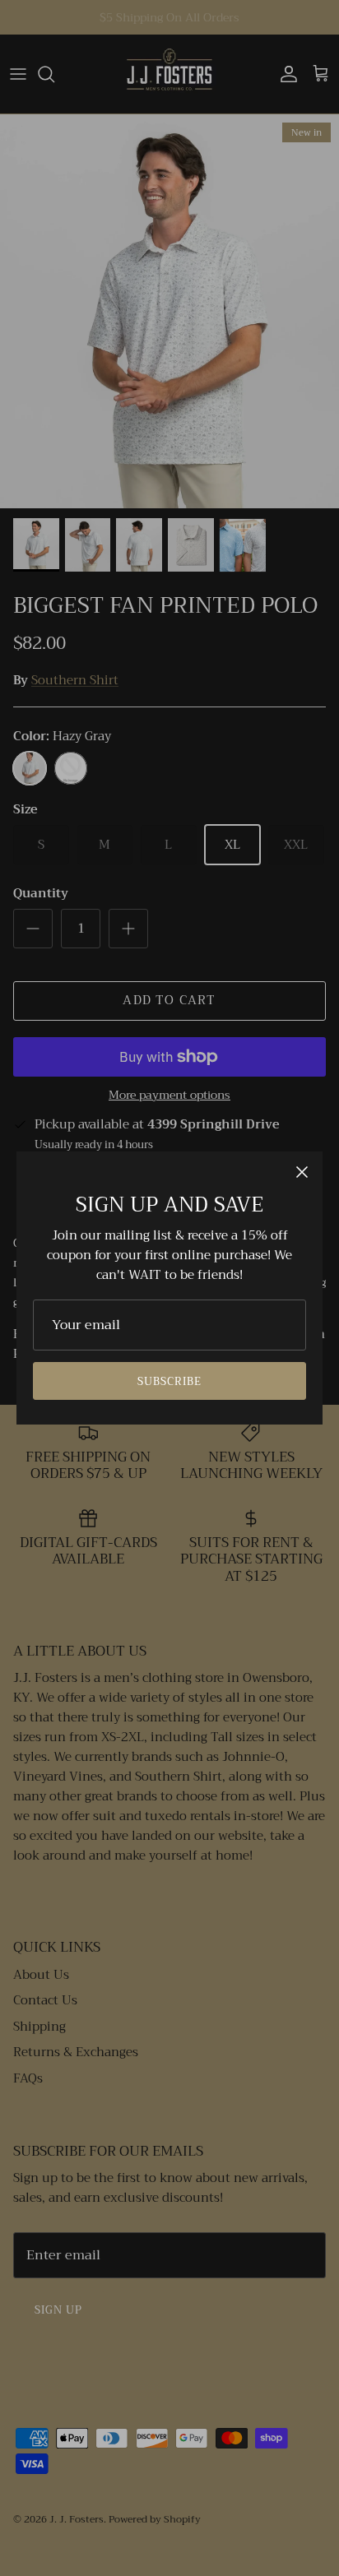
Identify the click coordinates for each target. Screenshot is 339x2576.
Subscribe (169, 1381)
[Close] (302, 1172)
